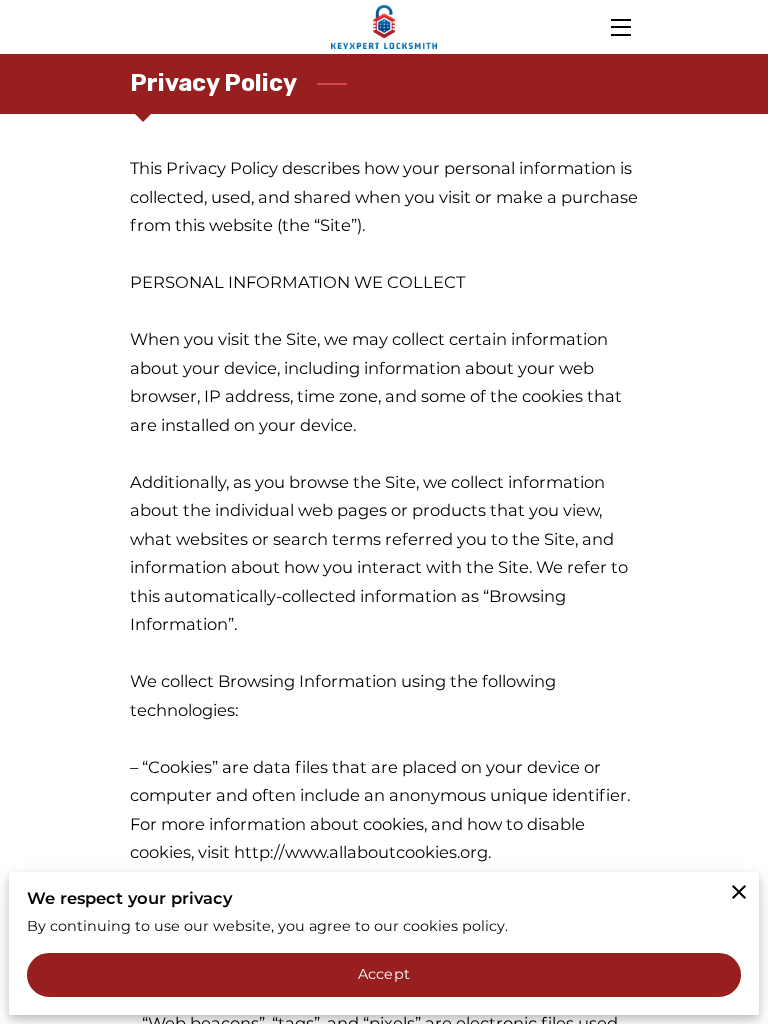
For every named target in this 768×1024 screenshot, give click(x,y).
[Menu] (619, 27)
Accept (384, 974)
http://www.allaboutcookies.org (361, 852)
